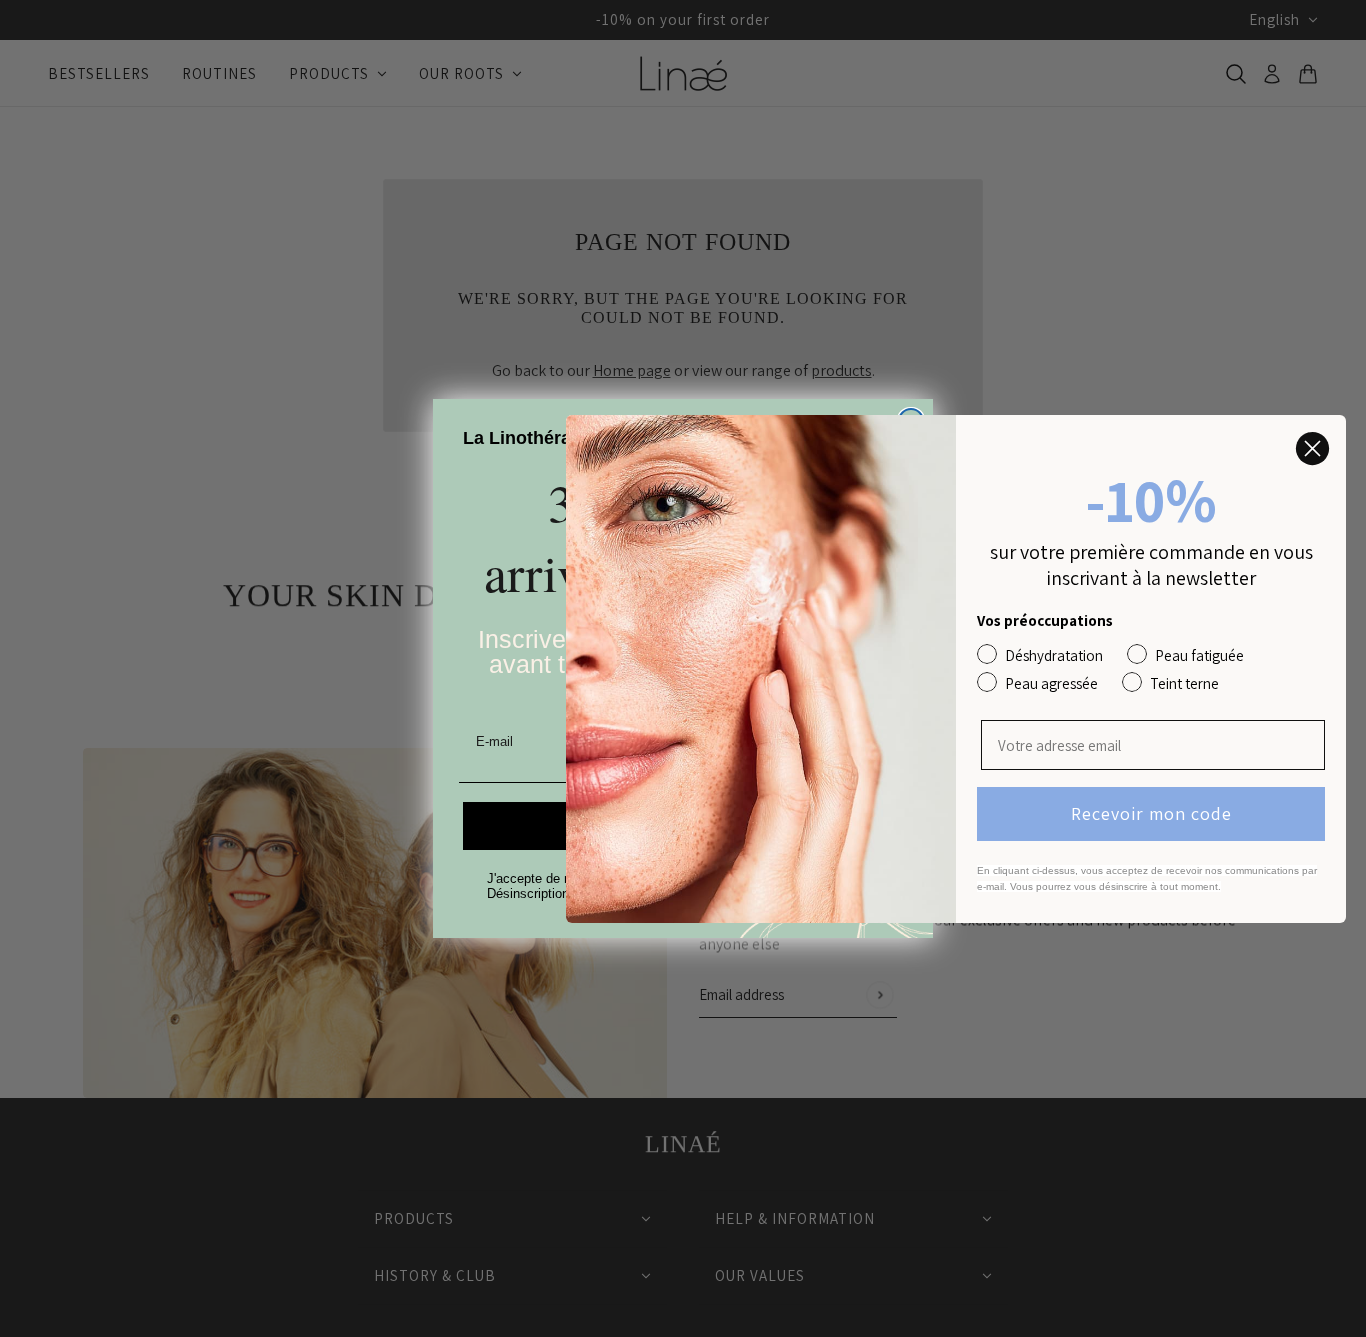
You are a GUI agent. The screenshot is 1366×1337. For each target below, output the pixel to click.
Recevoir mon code (1151, 813)
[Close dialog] (1312, 448)
